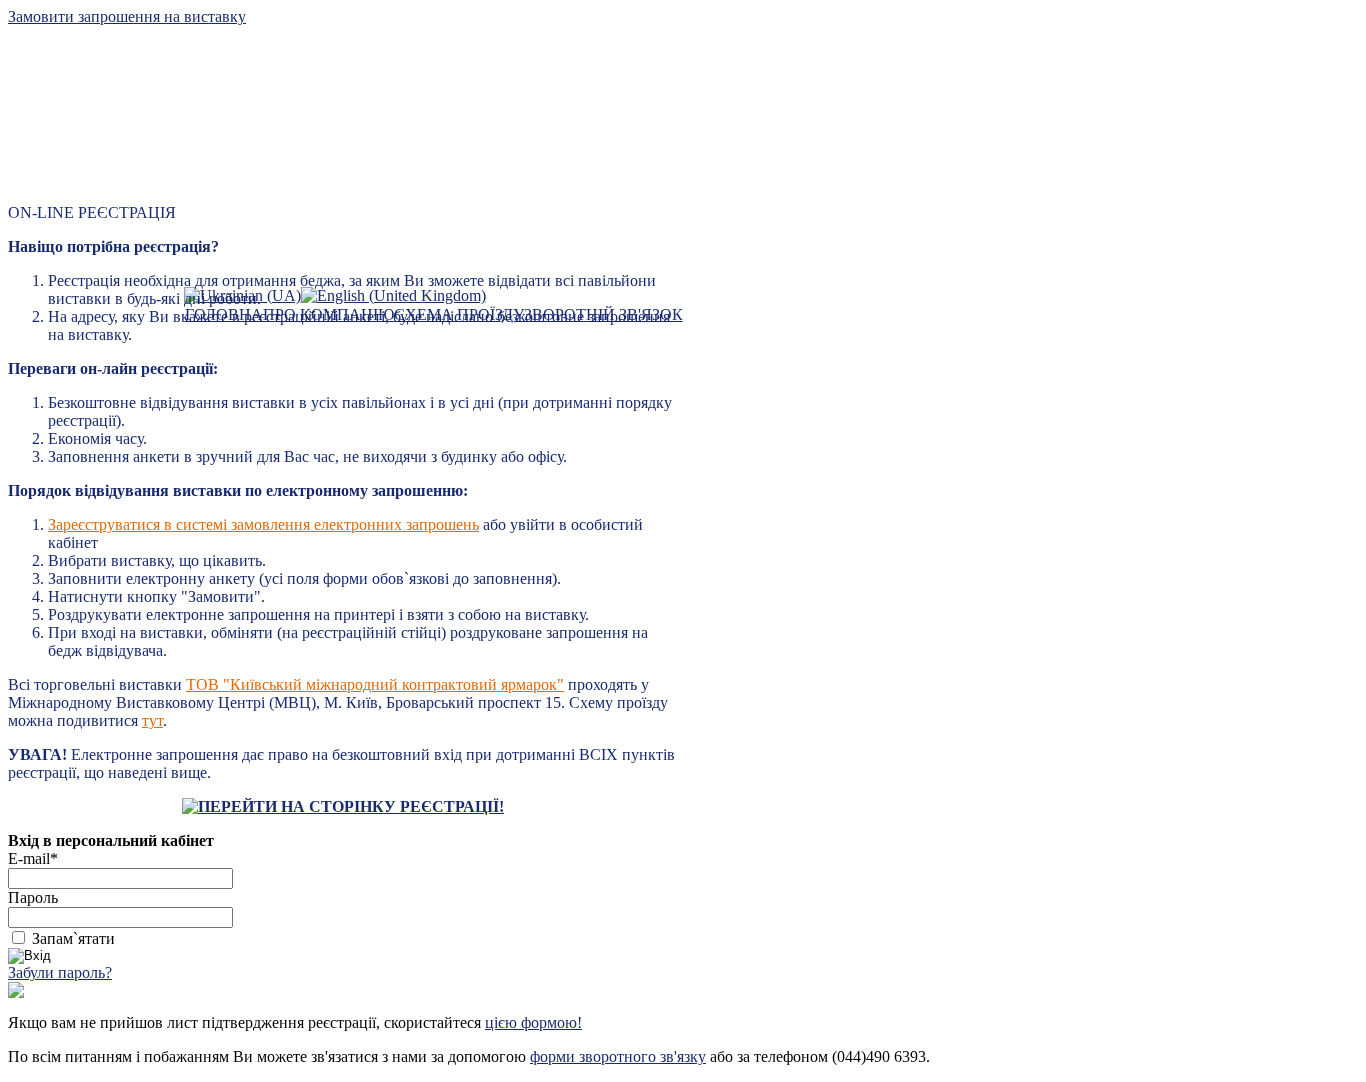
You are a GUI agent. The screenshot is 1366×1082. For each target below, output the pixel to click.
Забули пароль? (60, 972)
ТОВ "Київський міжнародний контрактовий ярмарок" (375, 684)
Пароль (33, 897)
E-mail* (33, 858)
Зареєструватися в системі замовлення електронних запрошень (263, 524)
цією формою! (533, 1022)
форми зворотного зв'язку (618, 1056)
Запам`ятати (73, 938)
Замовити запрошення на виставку (127, 16)
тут (152, 720)
